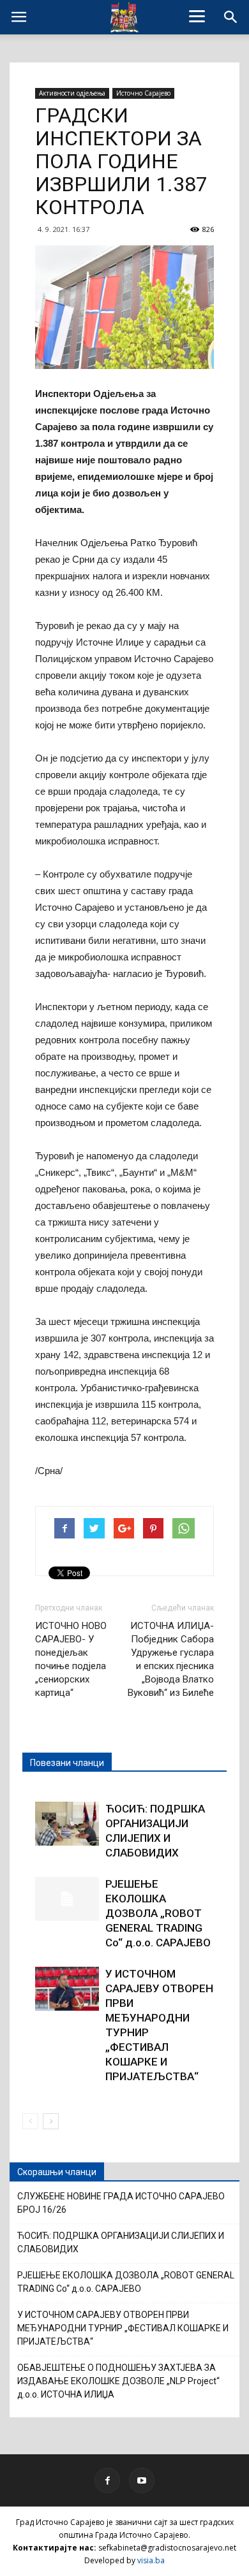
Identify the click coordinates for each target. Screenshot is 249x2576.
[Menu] (197, 16)
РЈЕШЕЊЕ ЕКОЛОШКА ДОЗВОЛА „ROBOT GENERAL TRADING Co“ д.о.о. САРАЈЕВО (158, 1913)
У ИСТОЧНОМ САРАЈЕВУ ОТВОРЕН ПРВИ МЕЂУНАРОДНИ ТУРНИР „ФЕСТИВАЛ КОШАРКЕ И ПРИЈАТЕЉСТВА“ (123, 2328)
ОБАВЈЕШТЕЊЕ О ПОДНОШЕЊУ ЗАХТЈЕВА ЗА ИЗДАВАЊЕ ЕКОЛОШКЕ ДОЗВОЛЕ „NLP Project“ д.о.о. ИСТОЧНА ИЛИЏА (118, 2381)
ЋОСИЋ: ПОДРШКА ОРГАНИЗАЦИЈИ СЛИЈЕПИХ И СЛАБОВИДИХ (121, 2242)
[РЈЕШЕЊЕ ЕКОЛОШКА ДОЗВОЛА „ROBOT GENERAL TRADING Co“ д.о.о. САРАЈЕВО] (67, 1899)
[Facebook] (107, 2480)
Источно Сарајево (143, 93)
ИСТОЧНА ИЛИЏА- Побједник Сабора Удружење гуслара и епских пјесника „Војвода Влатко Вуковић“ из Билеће (171, 1659)
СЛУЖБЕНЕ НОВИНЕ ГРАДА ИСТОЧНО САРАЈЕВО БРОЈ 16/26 (121, 2203)
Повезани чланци (67, 1763)
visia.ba (151, 2560)
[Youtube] (142, 2480)
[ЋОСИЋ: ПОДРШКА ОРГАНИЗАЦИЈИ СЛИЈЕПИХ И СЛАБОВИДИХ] (67, 1824)
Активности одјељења (72, 93)
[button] (231, 17)
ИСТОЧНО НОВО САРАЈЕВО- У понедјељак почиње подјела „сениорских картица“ (71, 1659)
